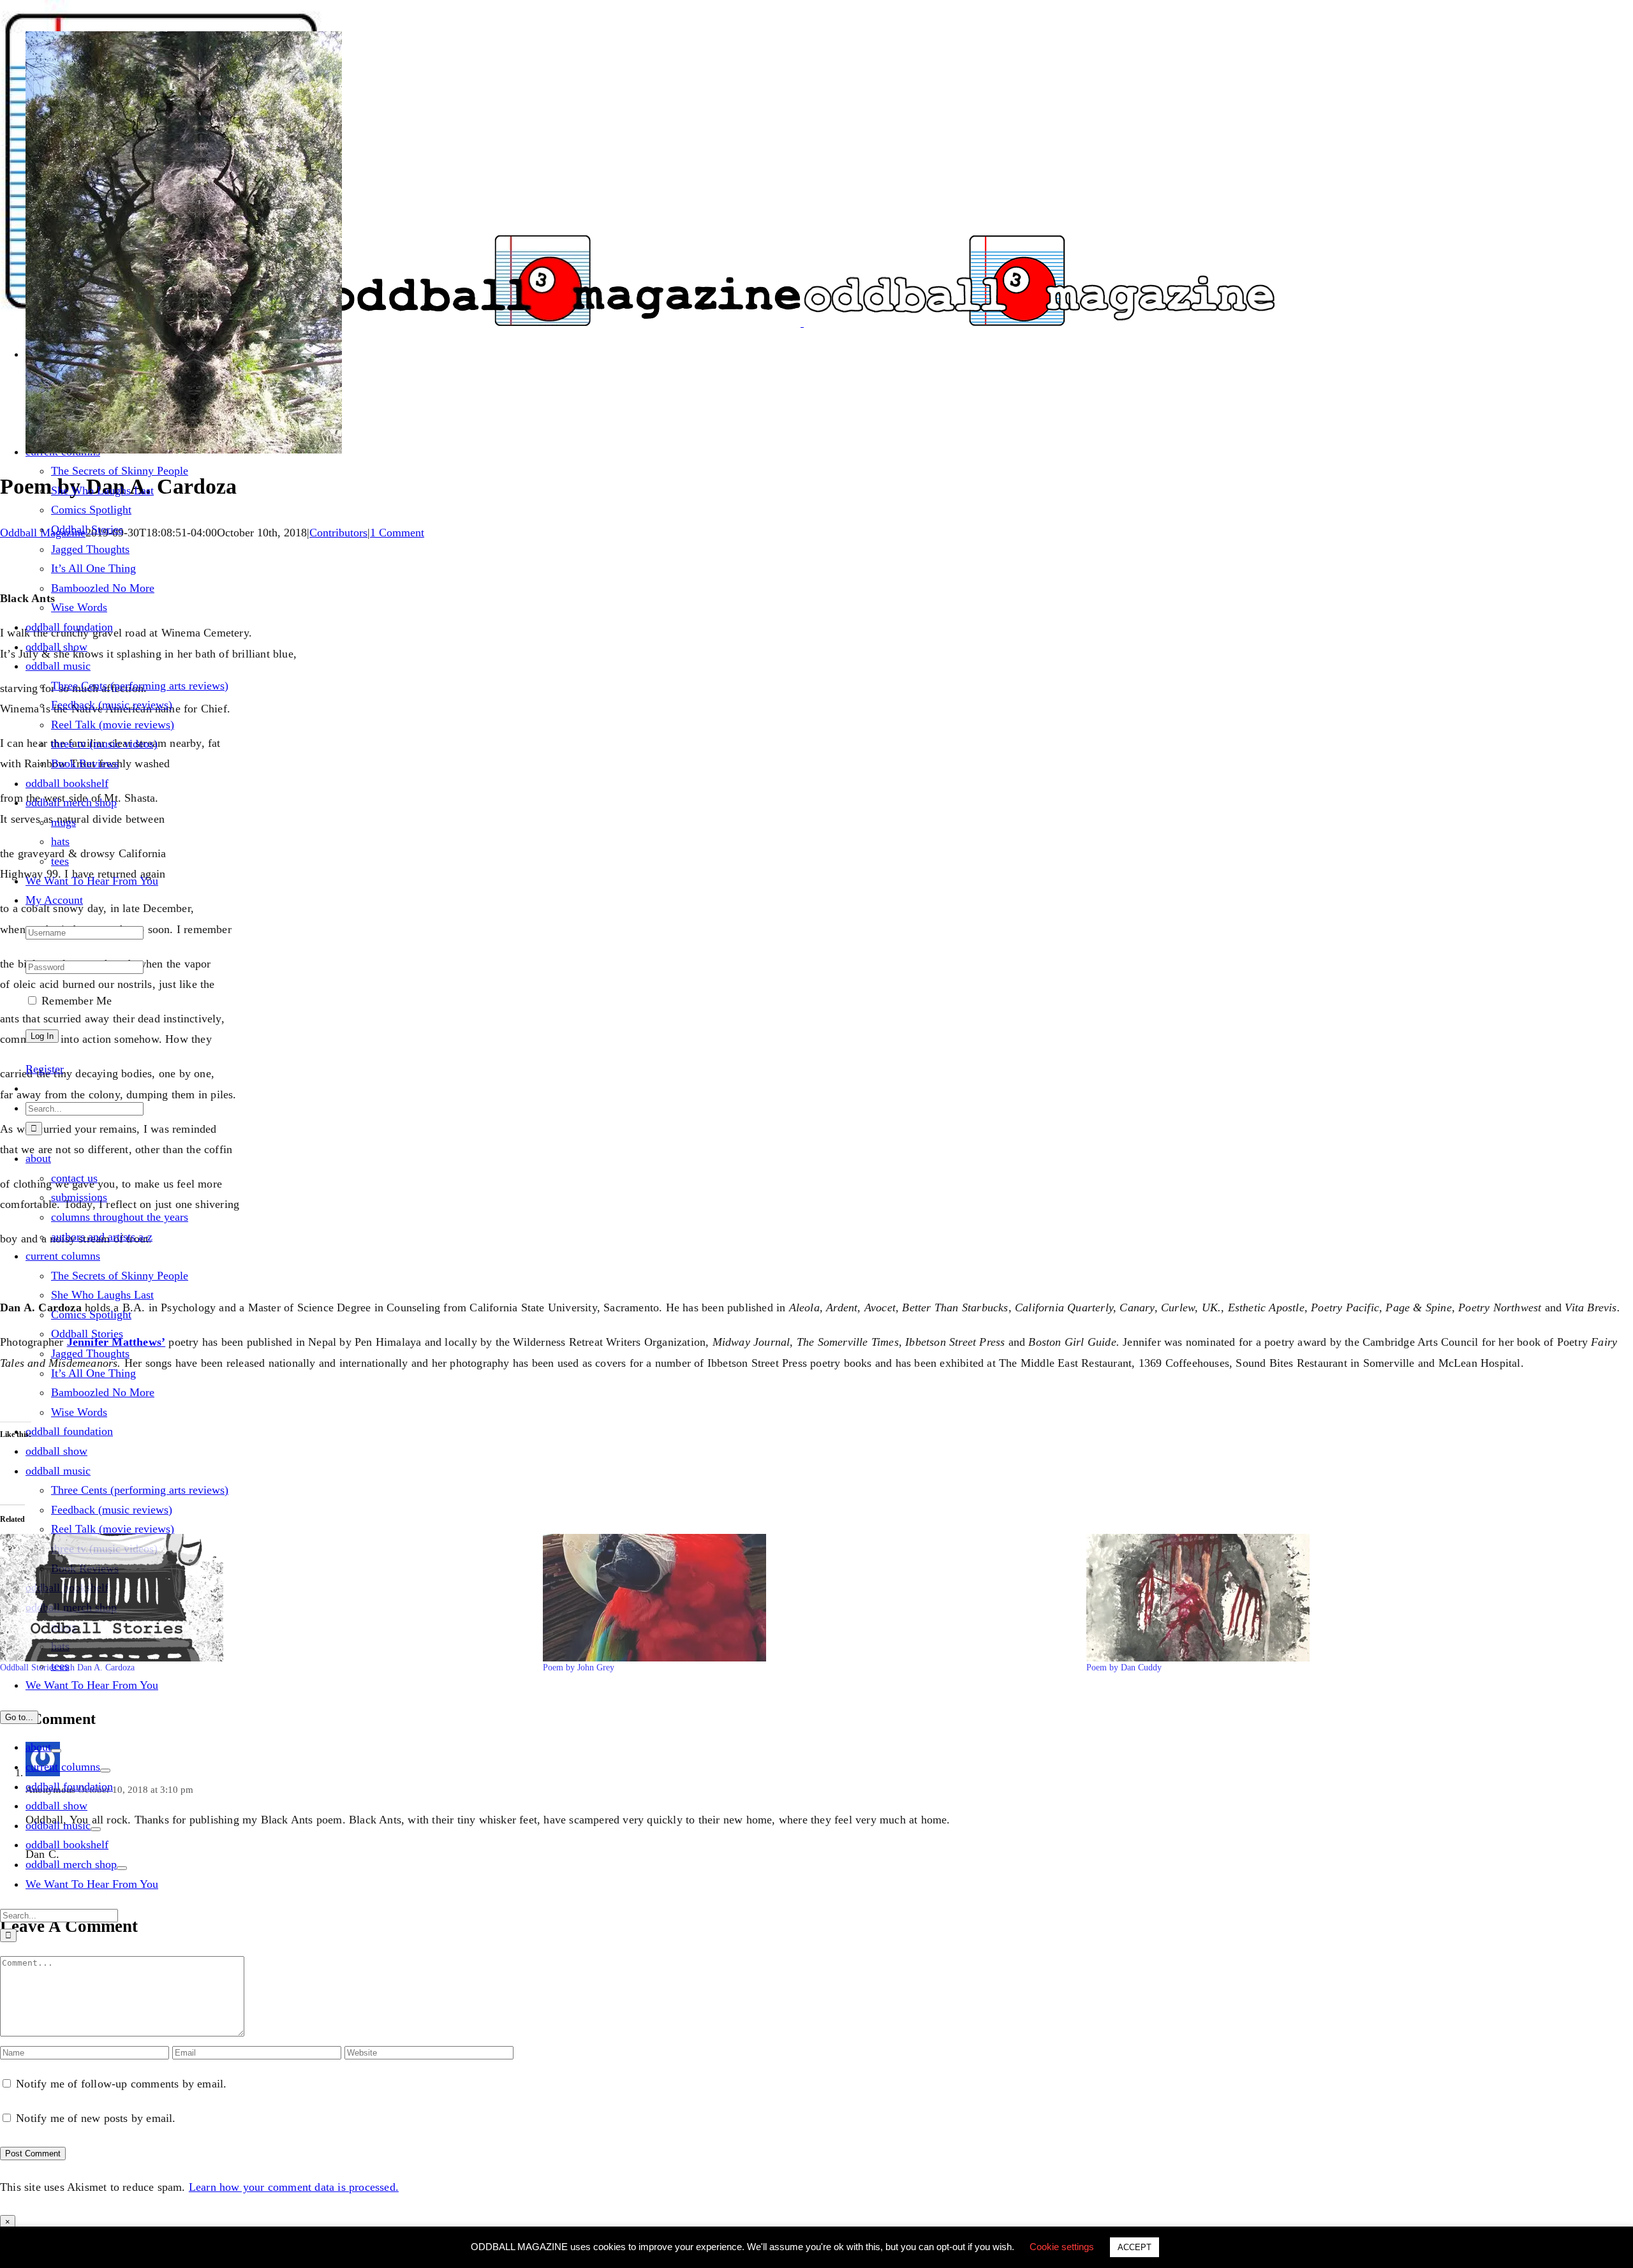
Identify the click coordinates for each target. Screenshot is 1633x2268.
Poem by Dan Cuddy (1124, 1668)
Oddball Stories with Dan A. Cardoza (67, 1668)
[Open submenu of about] (56, 1751)
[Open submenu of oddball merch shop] (122, 1868)
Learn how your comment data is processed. (294, 2187)
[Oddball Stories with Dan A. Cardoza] (265, 1598)
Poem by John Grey (579, 1668)
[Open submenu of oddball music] (96, 1829)
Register (45, 1069)
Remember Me (75, 1001)
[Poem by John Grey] (808, 1598)
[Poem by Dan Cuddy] (1351, 1598)
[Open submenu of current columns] (105, 1771)
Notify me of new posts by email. (96, 2118)
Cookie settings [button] (1062, 2247)
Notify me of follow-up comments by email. (121, 2084)
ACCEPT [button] (1134, 2247)
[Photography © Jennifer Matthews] (184, 450)
